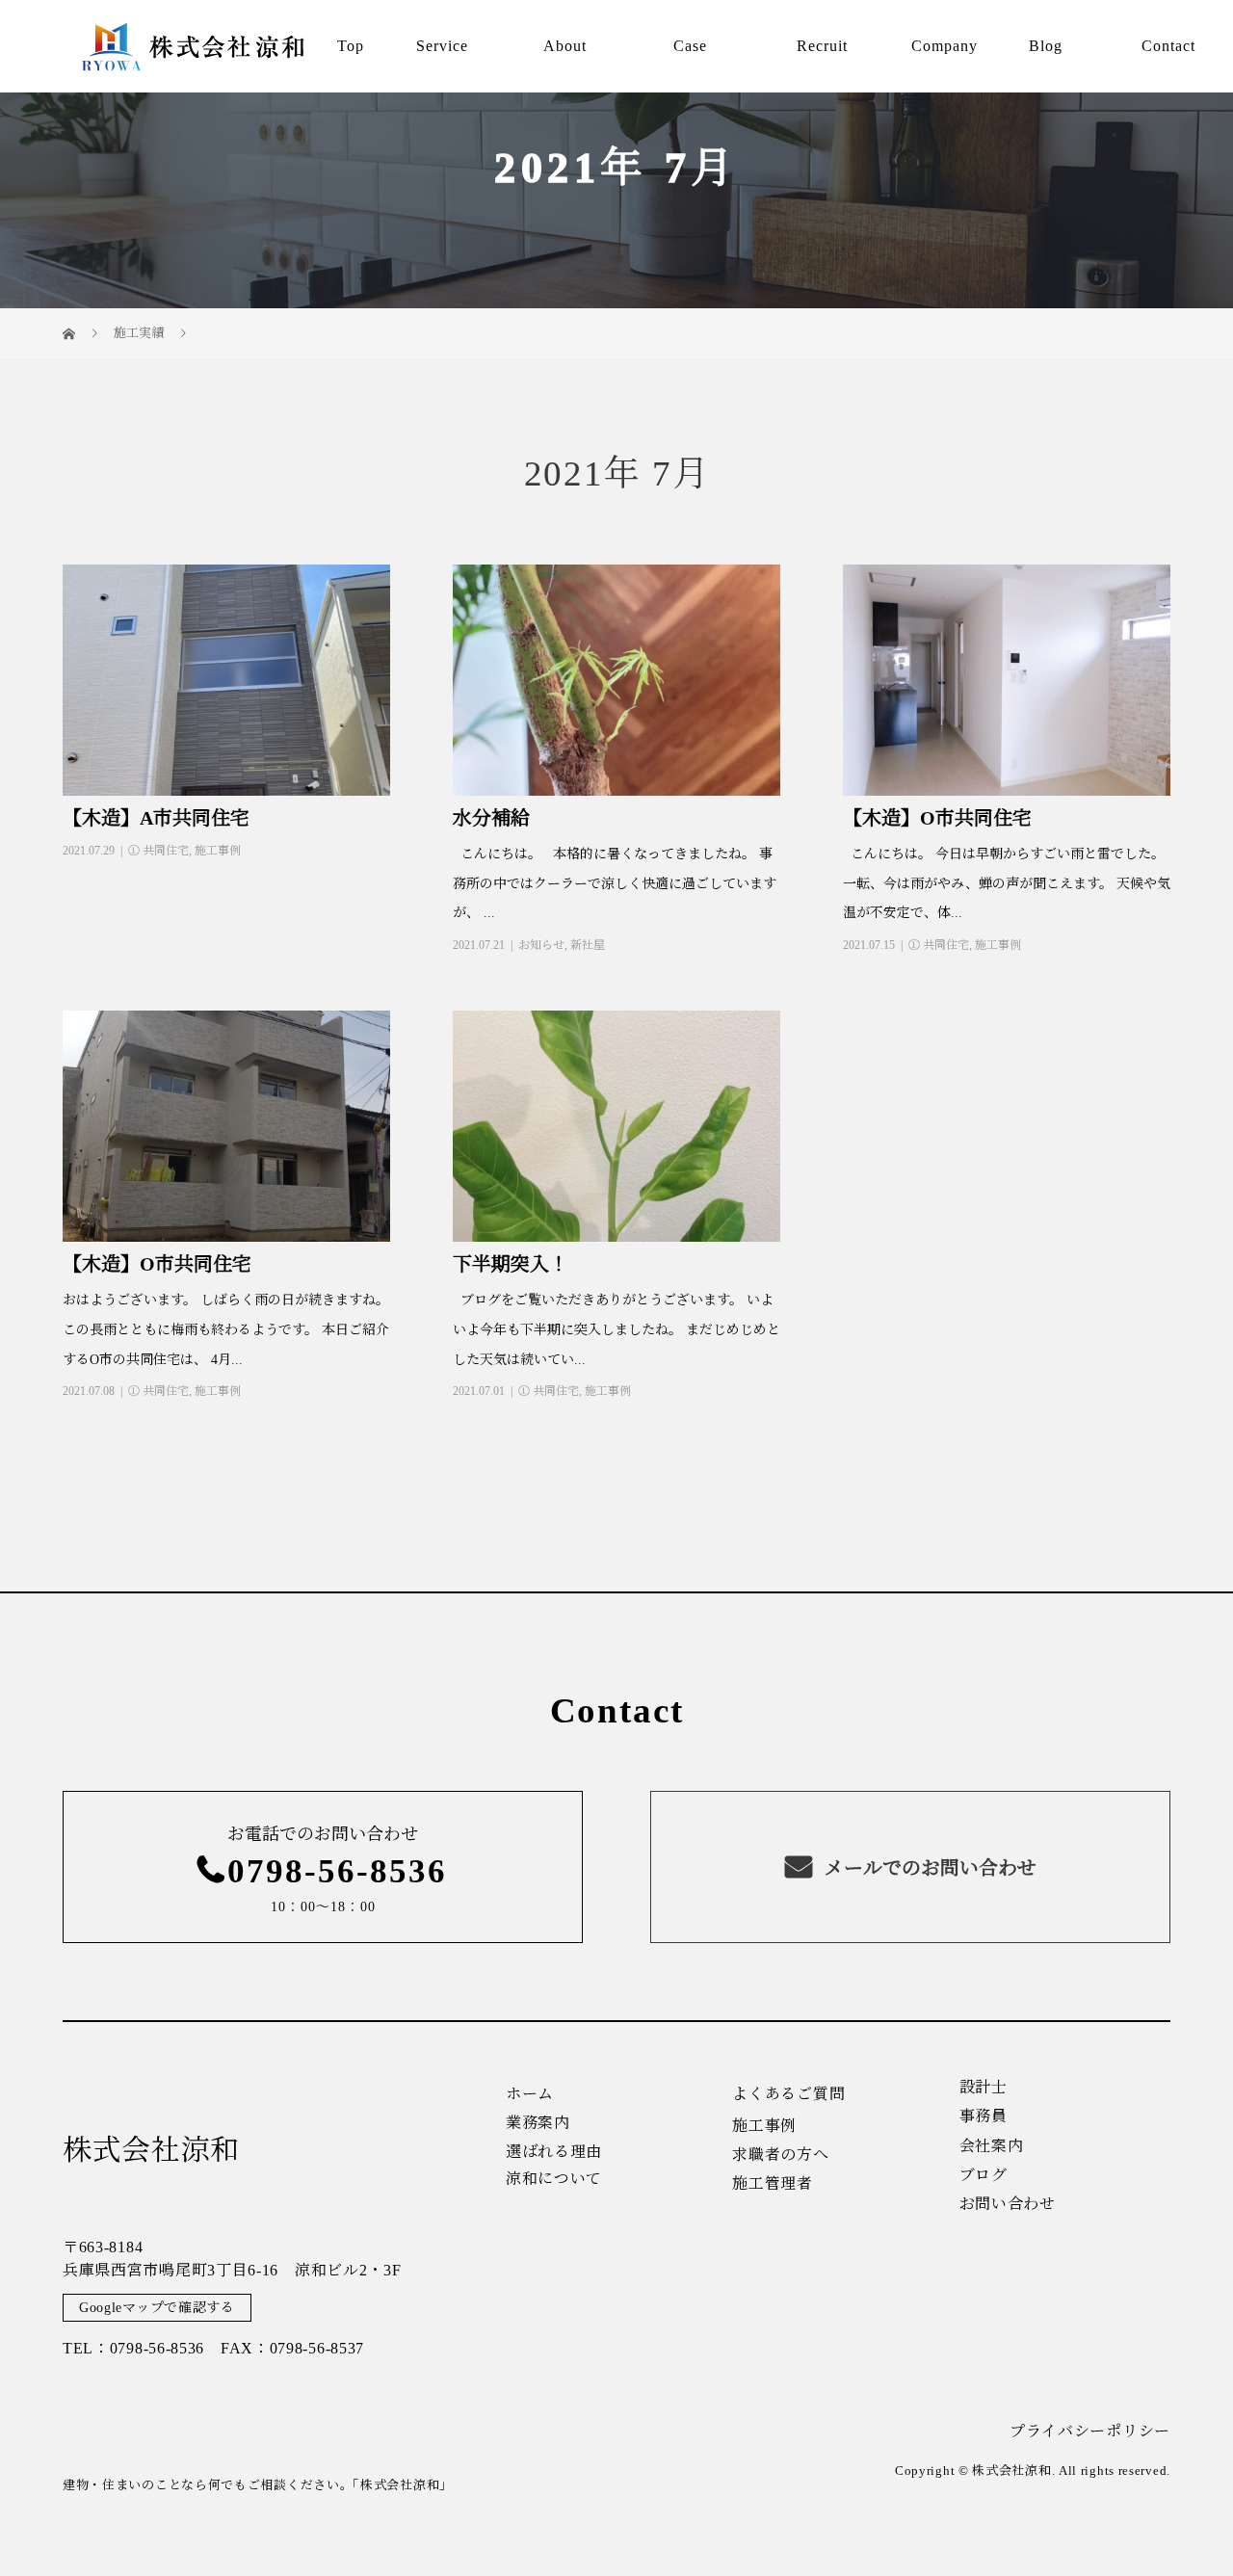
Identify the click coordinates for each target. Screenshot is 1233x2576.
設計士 (984, 2088)
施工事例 (218, 851)
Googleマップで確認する (157, 2308)
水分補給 (491, 818)
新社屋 (588, 945)
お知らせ (541, 945)
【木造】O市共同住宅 (937, 818)
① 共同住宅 (158, 851)
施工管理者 (773, 2184)
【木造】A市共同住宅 (156, 818)
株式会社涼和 (151, 2150)
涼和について (554, 2179)
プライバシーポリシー (1090, 2431)
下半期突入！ (511, 1264)
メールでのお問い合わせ (928, 1868)
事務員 (984, 2116)
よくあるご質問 (788, 2094)
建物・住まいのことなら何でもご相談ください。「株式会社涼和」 (258, 2485)
